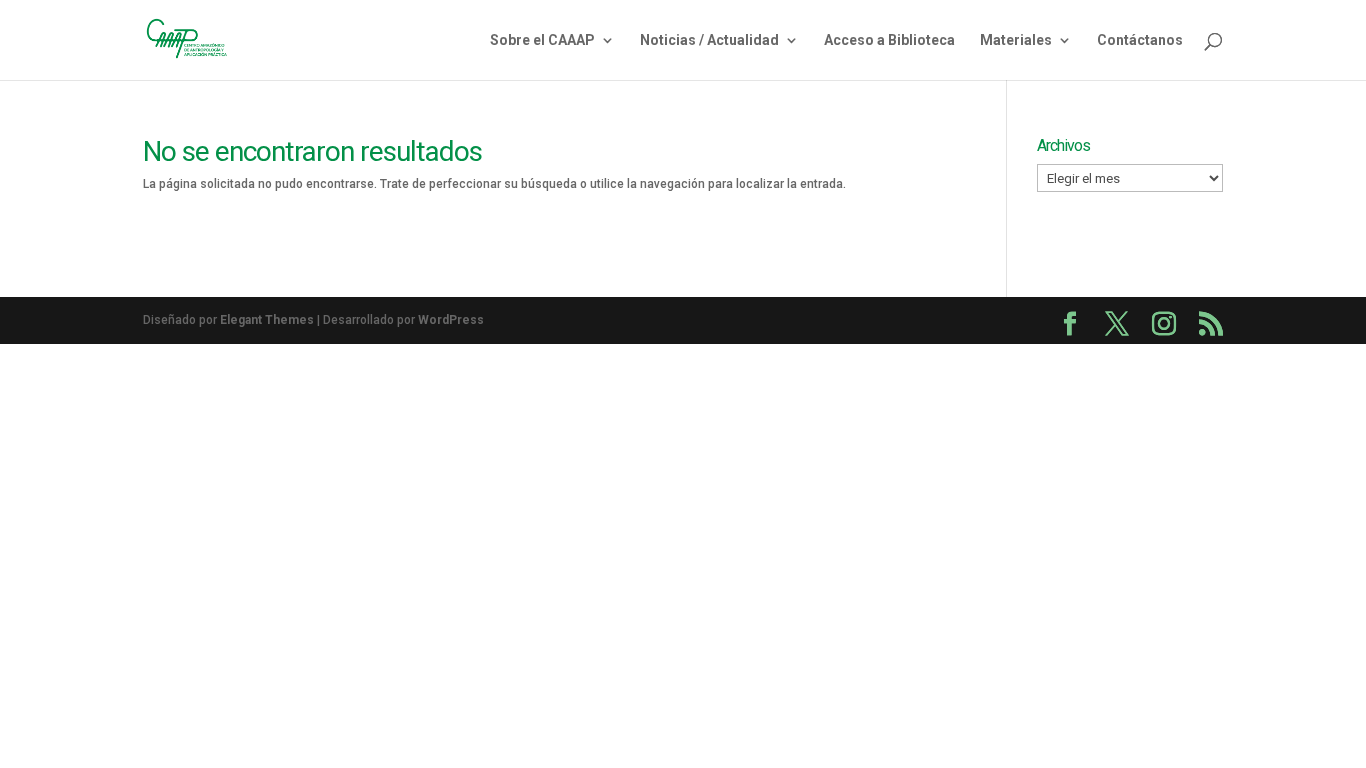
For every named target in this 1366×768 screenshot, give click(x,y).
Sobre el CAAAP (542, 40)
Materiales (1016, 40)
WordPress (451, 320)
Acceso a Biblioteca (889, 40)
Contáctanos (1140, 40)
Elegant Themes (267, 320)
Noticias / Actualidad (709, 40)
